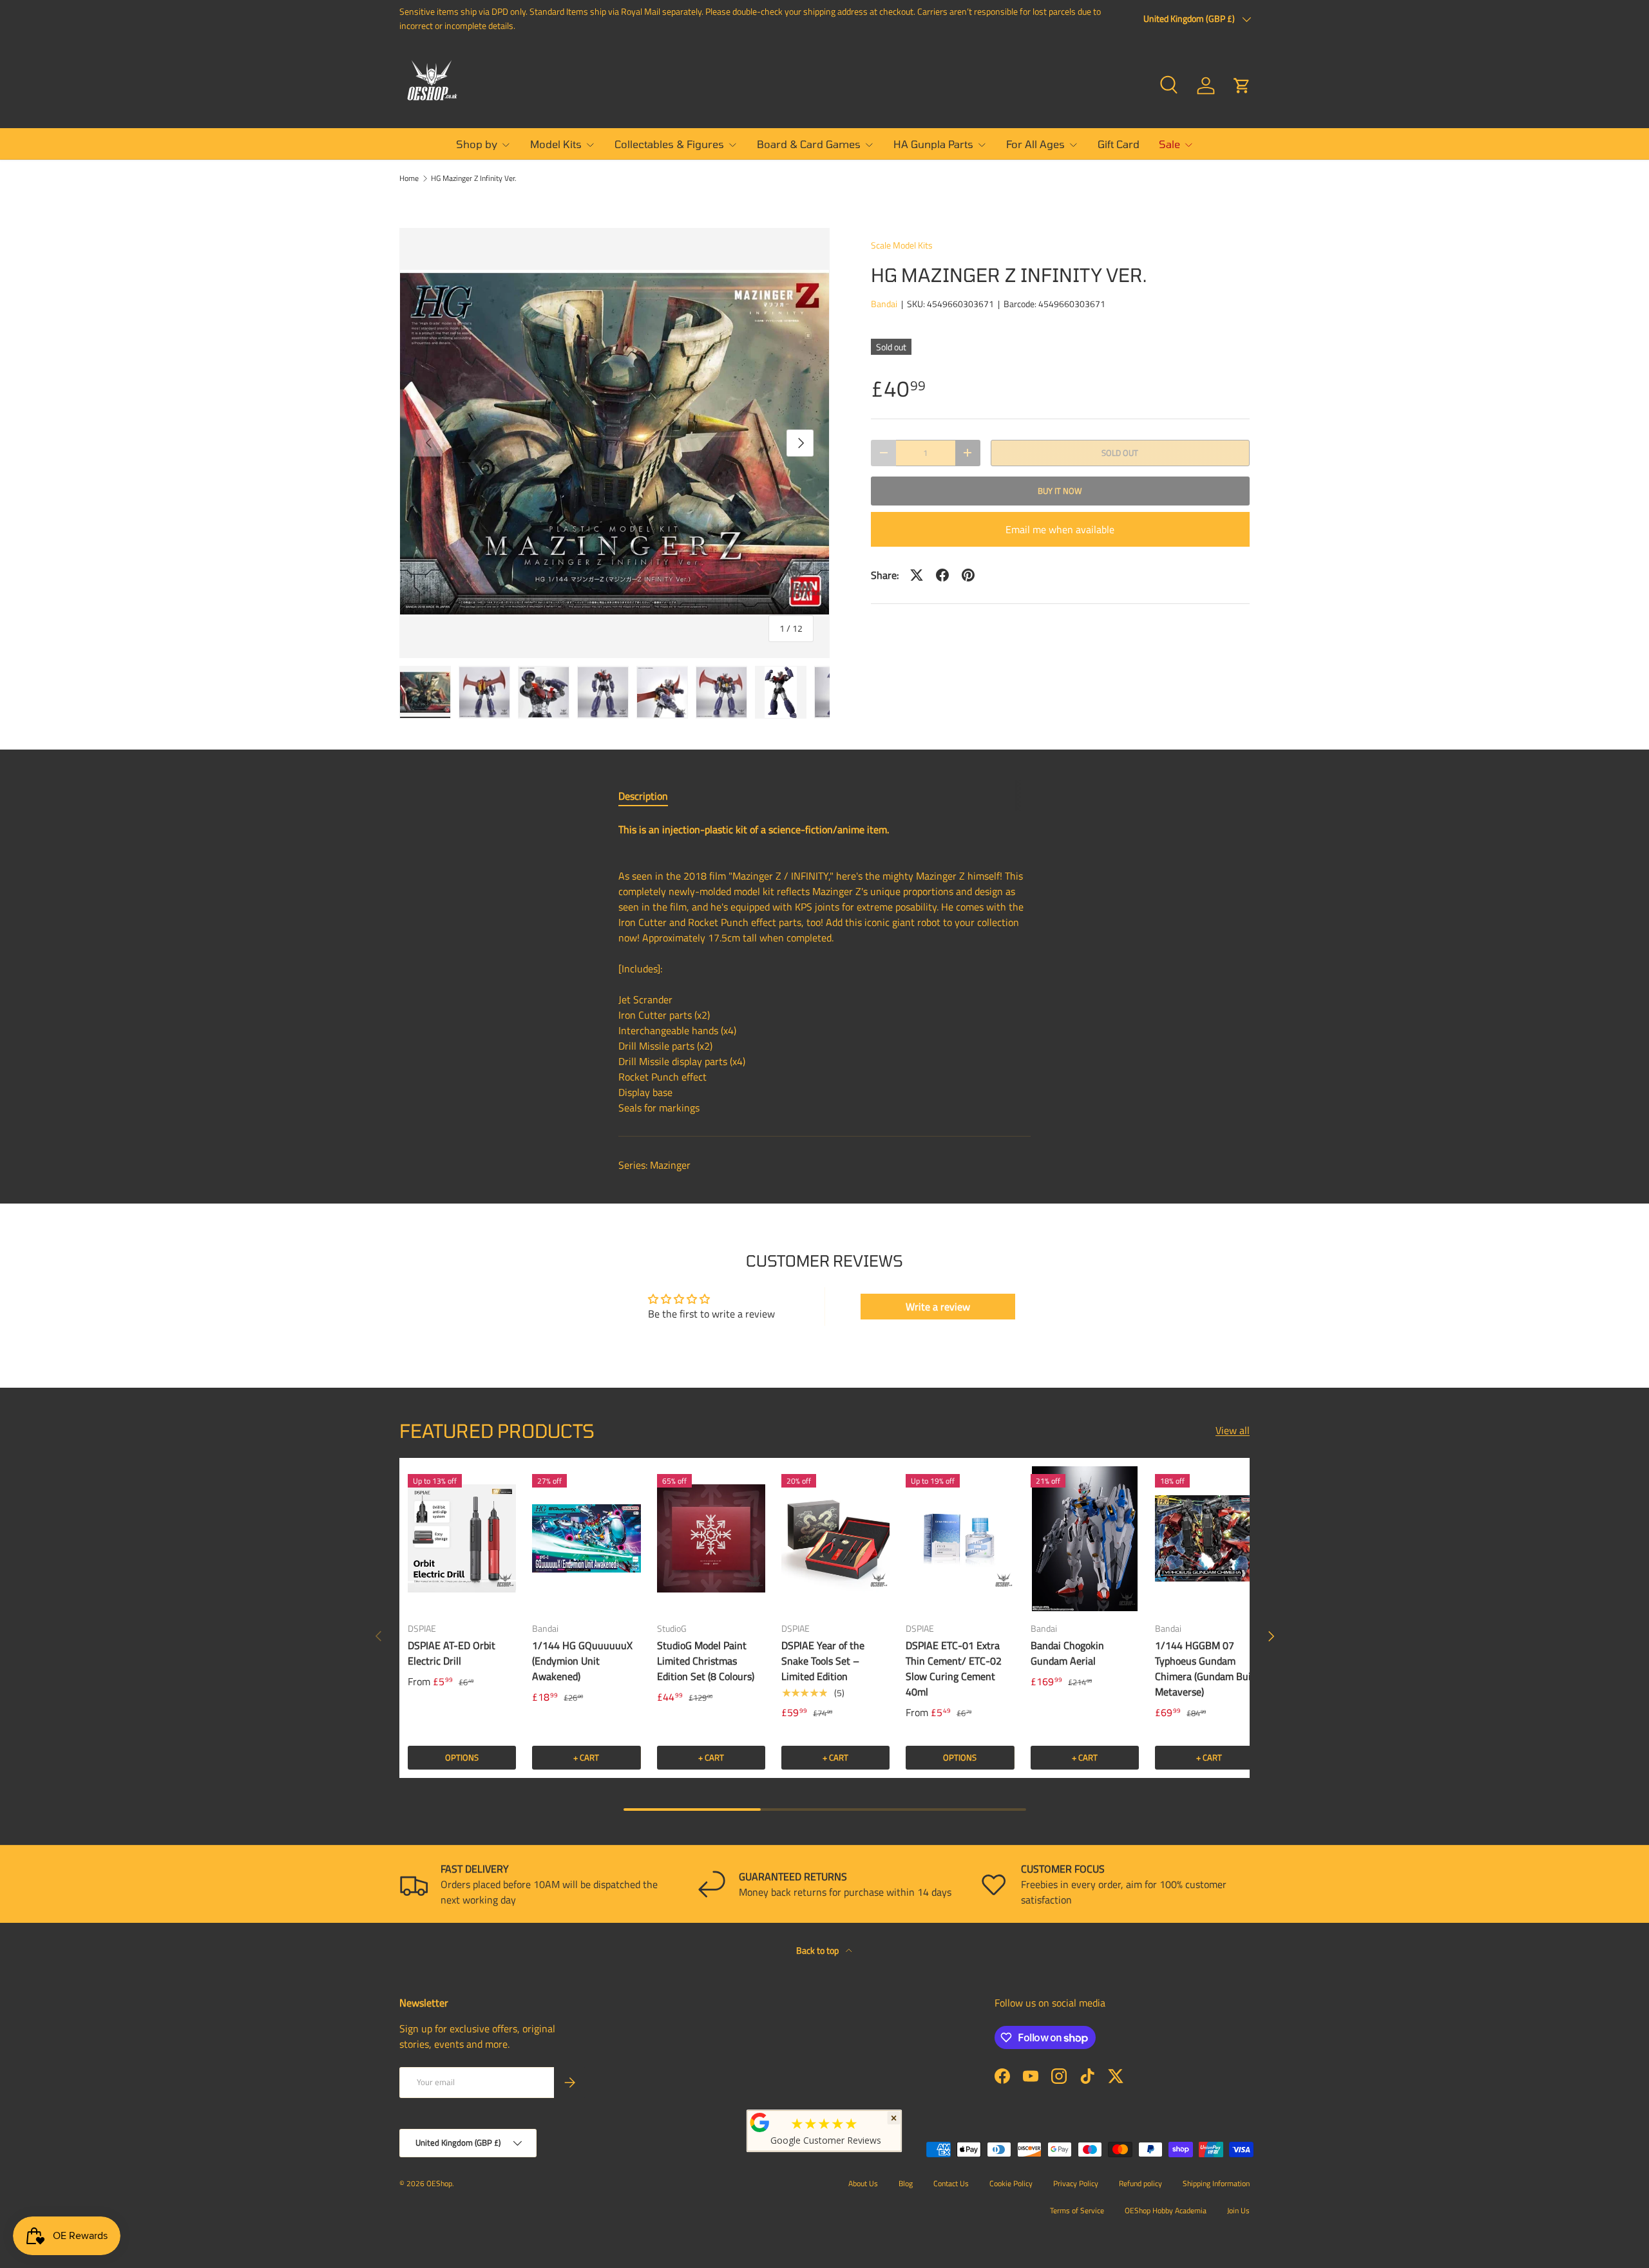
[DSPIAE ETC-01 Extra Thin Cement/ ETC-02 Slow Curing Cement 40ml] (960, 1538)
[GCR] (760, 2122)
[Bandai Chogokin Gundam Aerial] (1085, 1538)
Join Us (1238, 2210)
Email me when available (1060, 529)
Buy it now (1060, 491)
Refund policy (1140, 2183)
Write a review (938, 1307)
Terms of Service (1077, 2210)
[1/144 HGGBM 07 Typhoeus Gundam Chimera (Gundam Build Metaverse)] (1209, 1538)
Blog (906, 2183)
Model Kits (556, 144)
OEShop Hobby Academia (1166, 2210)
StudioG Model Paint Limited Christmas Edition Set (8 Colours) (706, 1661)
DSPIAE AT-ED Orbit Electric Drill (452, 1653)
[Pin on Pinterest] (968, 575)
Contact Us (951, 2183)
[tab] (643, 796)
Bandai (884, 304)
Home (409, 178)
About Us (863, 2183)
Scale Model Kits (902, 245)
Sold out (1120, 453)
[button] (1242, 86)
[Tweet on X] (917, 575)
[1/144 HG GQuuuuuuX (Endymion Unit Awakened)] (586, 1538)
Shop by (477, 144)
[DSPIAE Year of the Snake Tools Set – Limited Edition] (835, 1538)
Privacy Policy (1076, 2183)
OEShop (439, 2183)
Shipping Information (1216, 2183)
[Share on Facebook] (942, 575)
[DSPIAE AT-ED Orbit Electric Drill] (462, 1538)
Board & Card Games (809, 144)
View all (1233, 1430)
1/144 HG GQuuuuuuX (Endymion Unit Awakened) (582, 1661)
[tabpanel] (824, 969)
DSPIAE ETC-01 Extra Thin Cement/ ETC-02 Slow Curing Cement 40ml (954, 1668)
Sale (1169, 144)
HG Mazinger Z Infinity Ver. (474, 178)
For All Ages (1035, 144)
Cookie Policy (1011, 2183)
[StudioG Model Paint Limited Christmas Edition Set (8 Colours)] (711, 1538)
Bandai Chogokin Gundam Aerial (1067, 1653)
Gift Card (1119, 144)
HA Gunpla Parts (933, 144)
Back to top (818, 1950)
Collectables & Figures (669, 144)
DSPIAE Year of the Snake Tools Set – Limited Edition (823, 1661)
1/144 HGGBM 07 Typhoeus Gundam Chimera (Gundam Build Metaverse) (1207, 1668)
